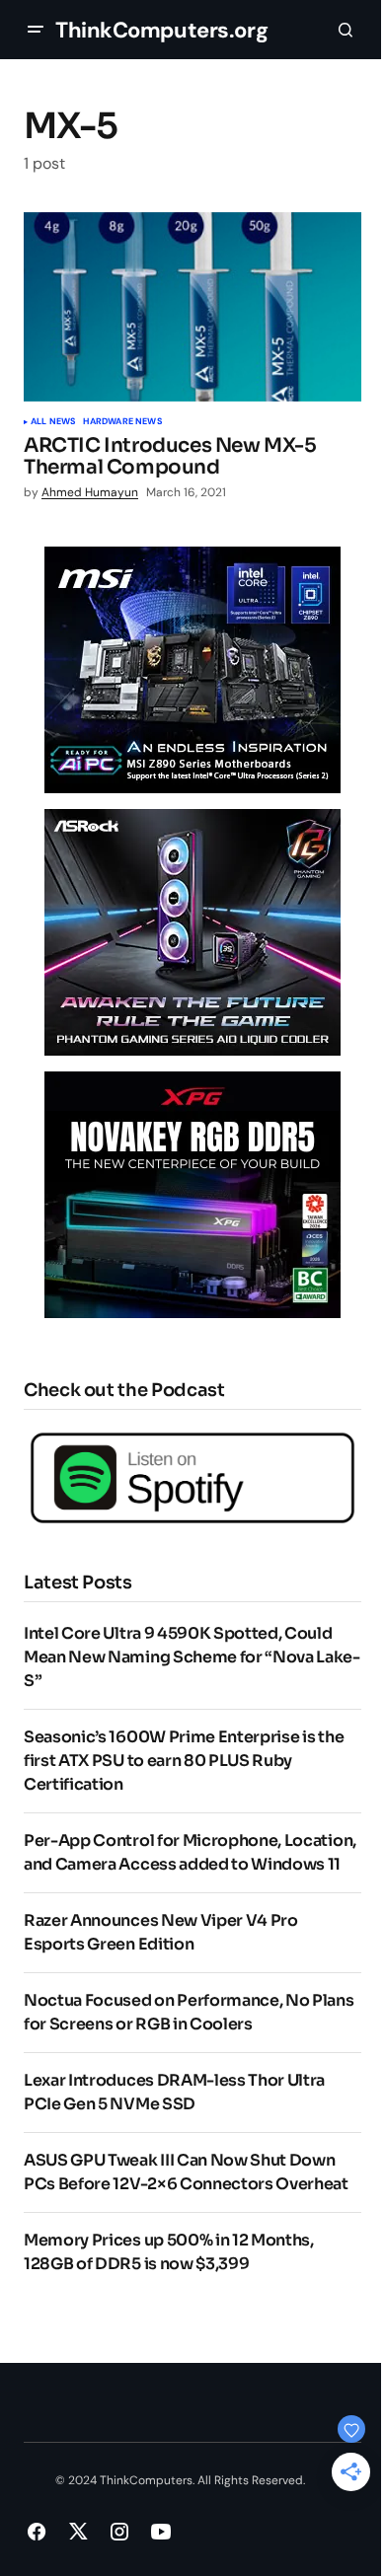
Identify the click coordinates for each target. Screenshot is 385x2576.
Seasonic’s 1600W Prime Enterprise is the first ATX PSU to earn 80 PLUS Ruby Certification (184, 1761)
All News (53, 422)
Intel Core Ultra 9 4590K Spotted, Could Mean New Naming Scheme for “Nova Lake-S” (192, 1657)
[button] (36, 30)
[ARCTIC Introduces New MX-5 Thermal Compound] (192, 307)
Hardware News (122, 422)
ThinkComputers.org (161, 30)
